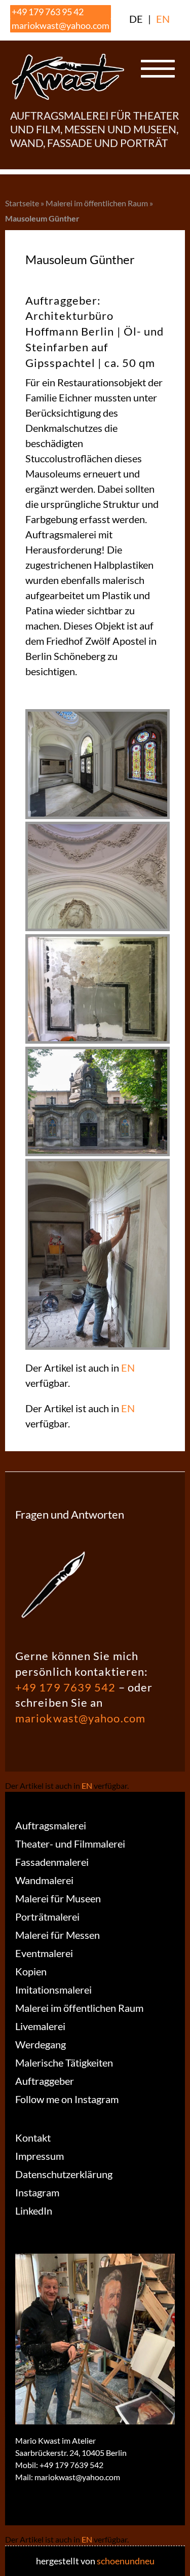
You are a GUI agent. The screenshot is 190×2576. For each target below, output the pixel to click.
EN (163, 19)
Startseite (22, 203)
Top (179, 2562)
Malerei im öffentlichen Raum (97, 203)
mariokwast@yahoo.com (61, 25)
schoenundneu (126, 2561)
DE (136, 19)
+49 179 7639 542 (66, 1687)
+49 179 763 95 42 (48, 12)
